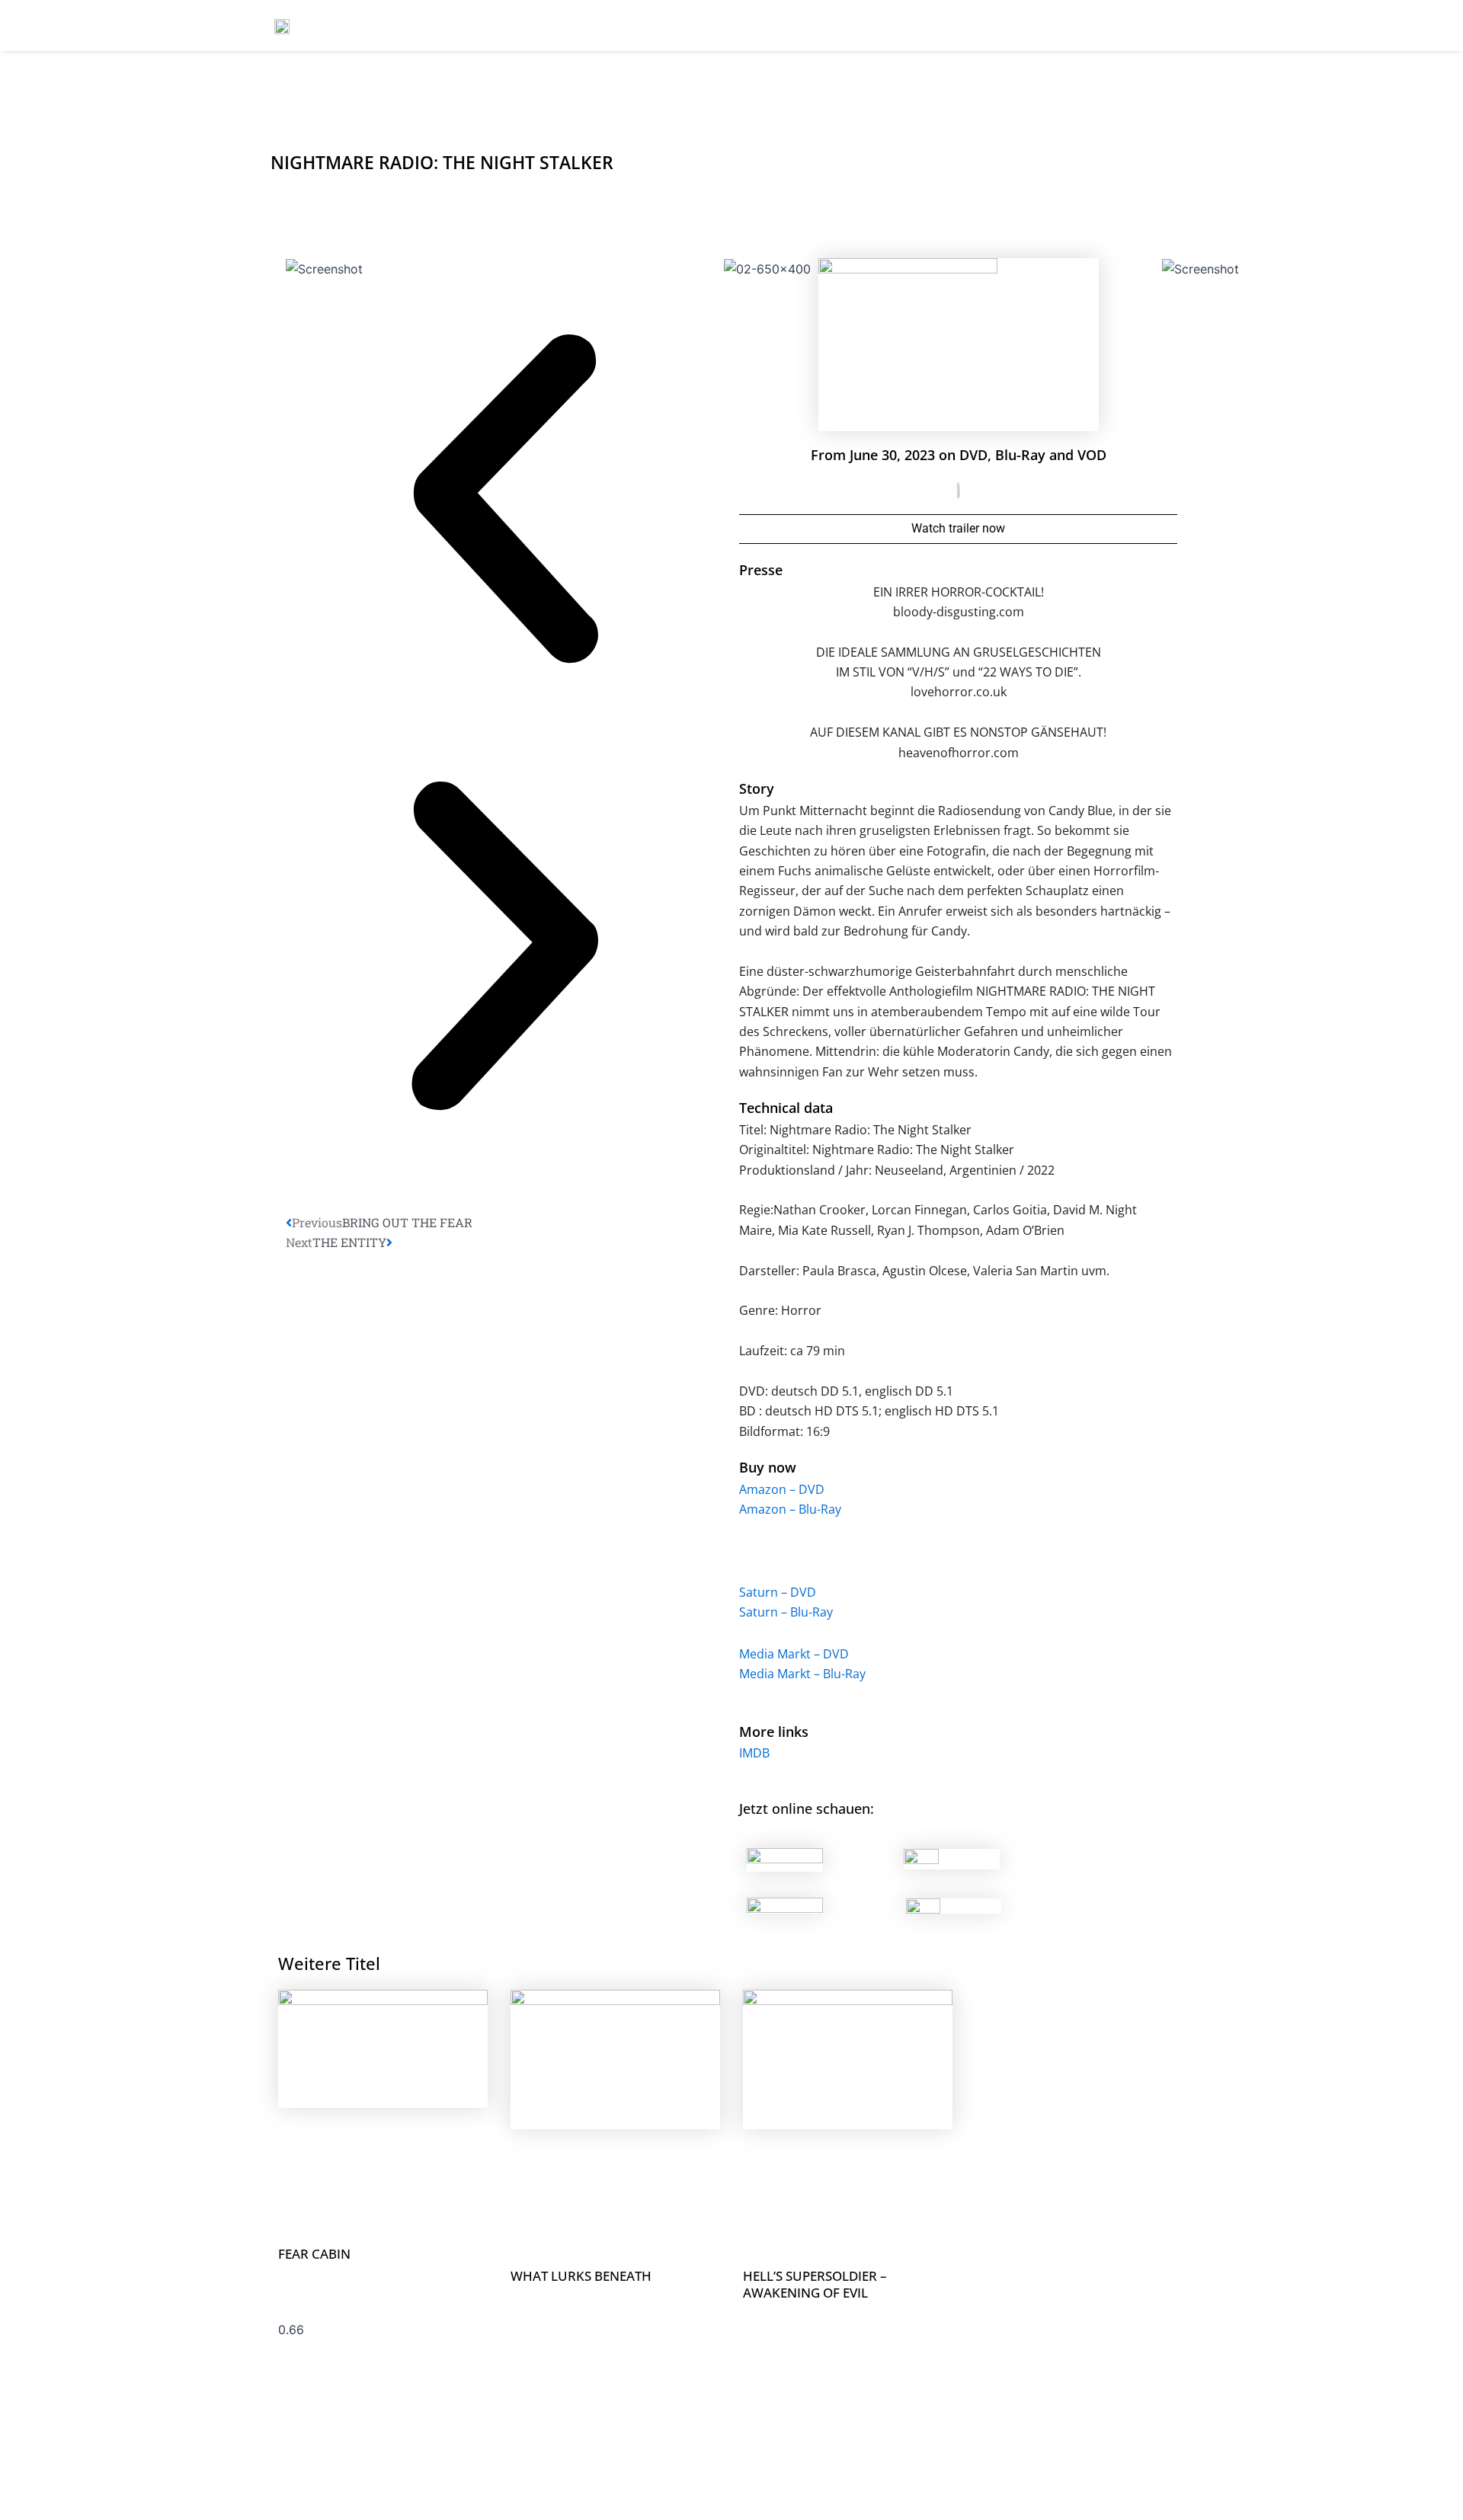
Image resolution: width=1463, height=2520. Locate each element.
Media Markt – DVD (794, 1654)
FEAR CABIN (314, 2254)
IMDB (754, 1753)
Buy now (768, 1467)
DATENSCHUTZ (1151, 26)
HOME (804, 26)
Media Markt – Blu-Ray (802, 1674)
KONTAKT (951, 26)
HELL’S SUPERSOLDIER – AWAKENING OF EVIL (815, 2284)
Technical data (786, 1108)
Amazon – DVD (782, 1489)
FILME (873, 26)
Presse (761, 570)
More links (774, 1732)
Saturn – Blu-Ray (786, 1612)
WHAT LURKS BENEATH (581, 2276)
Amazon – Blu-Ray (790, 1509)
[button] (505, 503)
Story (757, 788)
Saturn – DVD (778, 1592)
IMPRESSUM (1044, 26)
